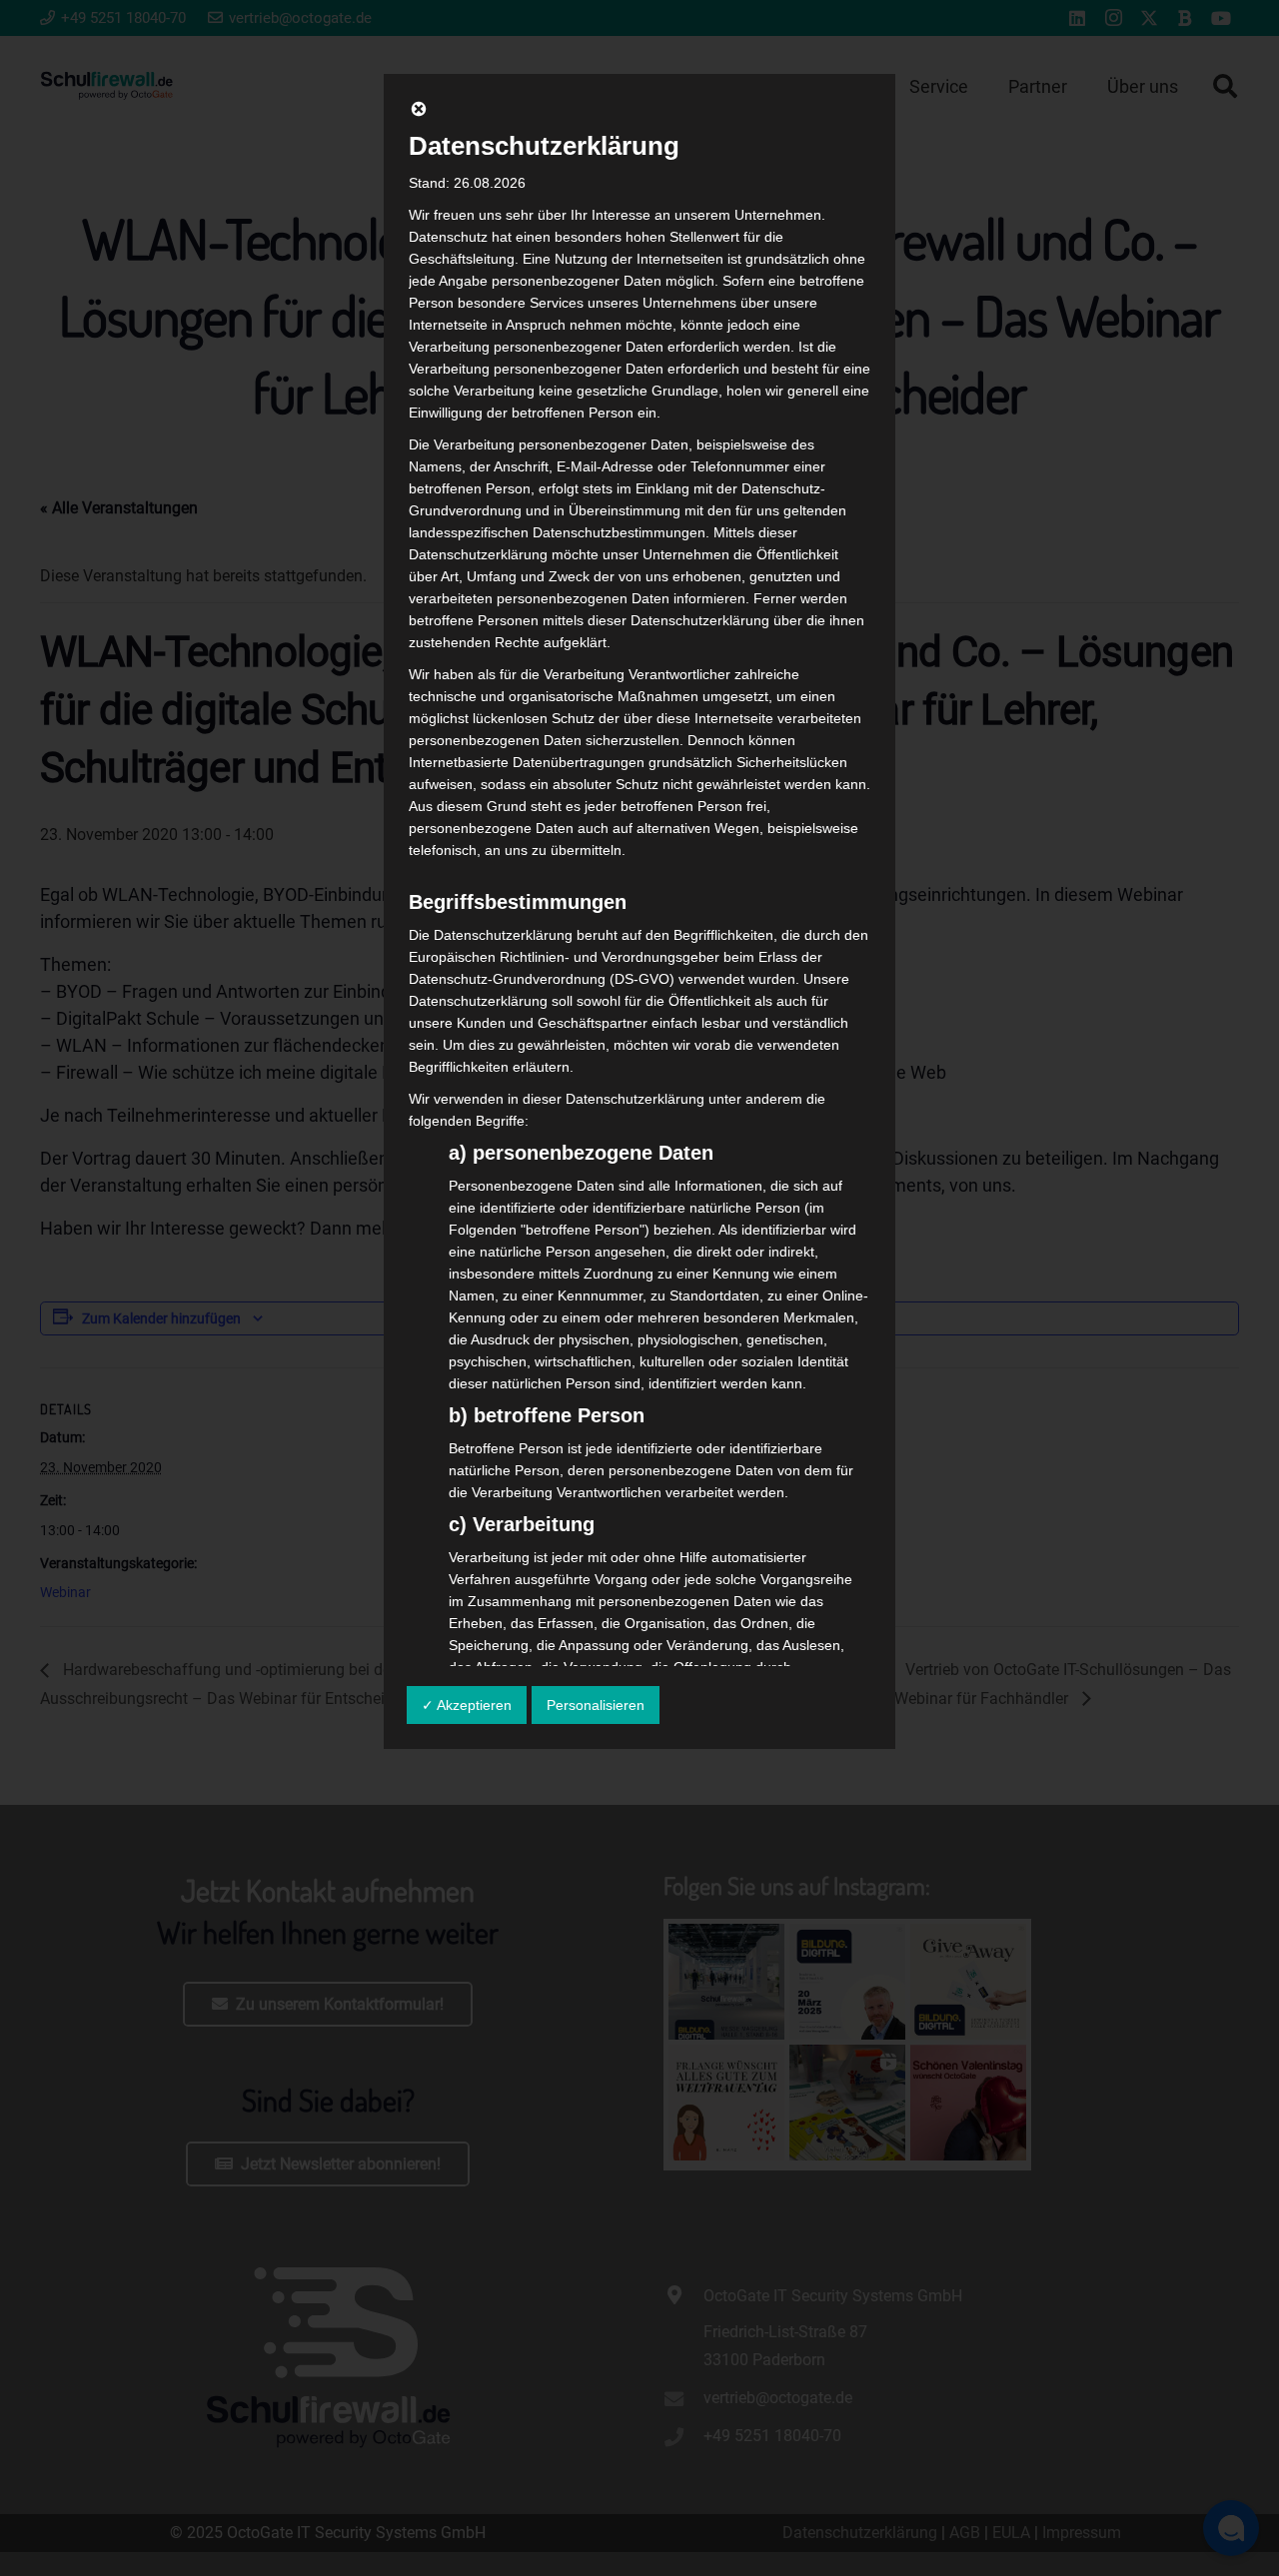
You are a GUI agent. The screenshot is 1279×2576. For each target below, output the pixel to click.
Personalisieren (596, 1705)
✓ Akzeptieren (467, 1705)
